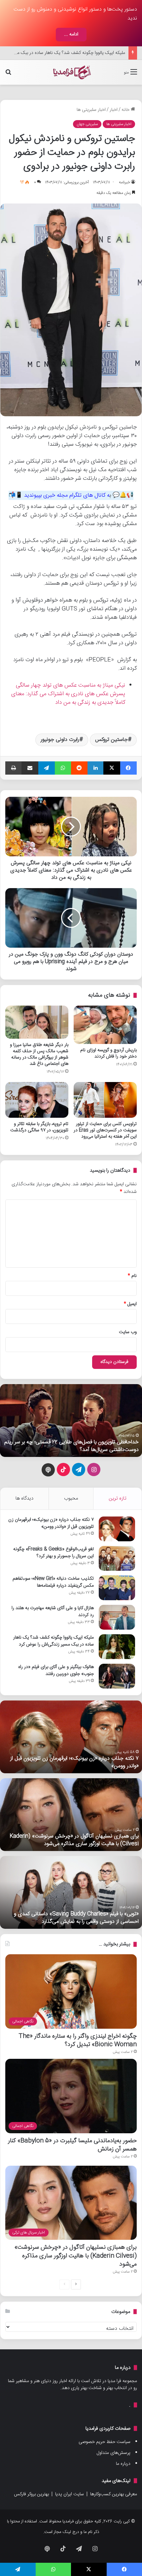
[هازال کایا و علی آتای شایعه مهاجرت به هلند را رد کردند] (117, 1617)
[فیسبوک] (128, 768)
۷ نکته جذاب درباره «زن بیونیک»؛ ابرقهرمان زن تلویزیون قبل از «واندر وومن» (51, 1523)
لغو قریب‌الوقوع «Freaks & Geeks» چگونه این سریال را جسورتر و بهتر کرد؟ (53, 1553)
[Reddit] (79, 768)
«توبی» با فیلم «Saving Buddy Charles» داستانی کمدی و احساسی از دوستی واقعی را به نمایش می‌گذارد (76, 1918)
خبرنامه (124, 182)
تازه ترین (118, 1498)
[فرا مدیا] (71, 72)
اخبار (114, 110)
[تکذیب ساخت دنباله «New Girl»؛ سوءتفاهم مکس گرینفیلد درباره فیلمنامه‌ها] (117, 1588)
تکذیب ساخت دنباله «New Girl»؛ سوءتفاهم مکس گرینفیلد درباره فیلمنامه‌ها (53, 1582)
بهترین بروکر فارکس (31, 2494)
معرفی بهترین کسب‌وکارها (114, 2494)
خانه (126, 110)
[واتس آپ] (63, 768)
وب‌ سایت (128, 1332)
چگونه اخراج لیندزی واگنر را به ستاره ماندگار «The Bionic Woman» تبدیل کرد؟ (78, 2040)
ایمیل (130, 1304)
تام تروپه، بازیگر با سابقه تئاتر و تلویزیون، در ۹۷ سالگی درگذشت (39, 1127)
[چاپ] (13, 768)
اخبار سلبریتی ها (91, 110)
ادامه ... (71, 34)
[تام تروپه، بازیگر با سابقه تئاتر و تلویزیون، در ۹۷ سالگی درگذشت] (37, 1100)
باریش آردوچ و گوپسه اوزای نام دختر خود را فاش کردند (108, 1053)
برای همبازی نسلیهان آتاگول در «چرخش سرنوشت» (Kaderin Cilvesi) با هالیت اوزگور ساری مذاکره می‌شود (74, 1840)
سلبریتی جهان (87, 124)
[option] (71, 1421)
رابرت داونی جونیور (60, 740)
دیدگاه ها (24, 1498)
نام (132, 1276)
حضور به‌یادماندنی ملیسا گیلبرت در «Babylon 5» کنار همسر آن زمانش (72, 2145)
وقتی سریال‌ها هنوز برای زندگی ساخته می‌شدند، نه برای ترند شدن (76, 1446)
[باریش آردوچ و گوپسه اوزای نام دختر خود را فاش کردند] (105, 1025)
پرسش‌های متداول (114, 2453)
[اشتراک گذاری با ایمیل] (30, 768)
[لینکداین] (95, 768)
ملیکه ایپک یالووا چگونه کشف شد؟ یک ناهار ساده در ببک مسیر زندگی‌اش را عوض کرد (53, 1641)
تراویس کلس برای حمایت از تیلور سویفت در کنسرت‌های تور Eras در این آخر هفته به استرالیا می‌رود (105, 1130)
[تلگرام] (47, 768)
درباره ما (123, 2464)
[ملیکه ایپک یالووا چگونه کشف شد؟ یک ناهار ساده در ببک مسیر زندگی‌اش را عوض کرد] (117, 1647)
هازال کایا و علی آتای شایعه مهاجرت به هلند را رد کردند (53, 1612)
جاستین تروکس (111, 740)
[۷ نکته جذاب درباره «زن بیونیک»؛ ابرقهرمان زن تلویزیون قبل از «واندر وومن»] (117, 1529)
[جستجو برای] (8, 75)
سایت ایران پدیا (70, 2494)
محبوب (71, 1498)
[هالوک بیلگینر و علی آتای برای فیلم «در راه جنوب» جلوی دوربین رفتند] (117, 1676)
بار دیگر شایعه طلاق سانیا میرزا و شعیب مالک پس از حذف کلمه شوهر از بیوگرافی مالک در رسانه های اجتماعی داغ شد (39, 1054)
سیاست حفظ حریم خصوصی (105, 2442)
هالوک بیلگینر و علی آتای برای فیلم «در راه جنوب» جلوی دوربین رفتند (63, 53)
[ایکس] (112, 768)
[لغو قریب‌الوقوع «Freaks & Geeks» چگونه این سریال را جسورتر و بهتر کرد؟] (117, 1558)
